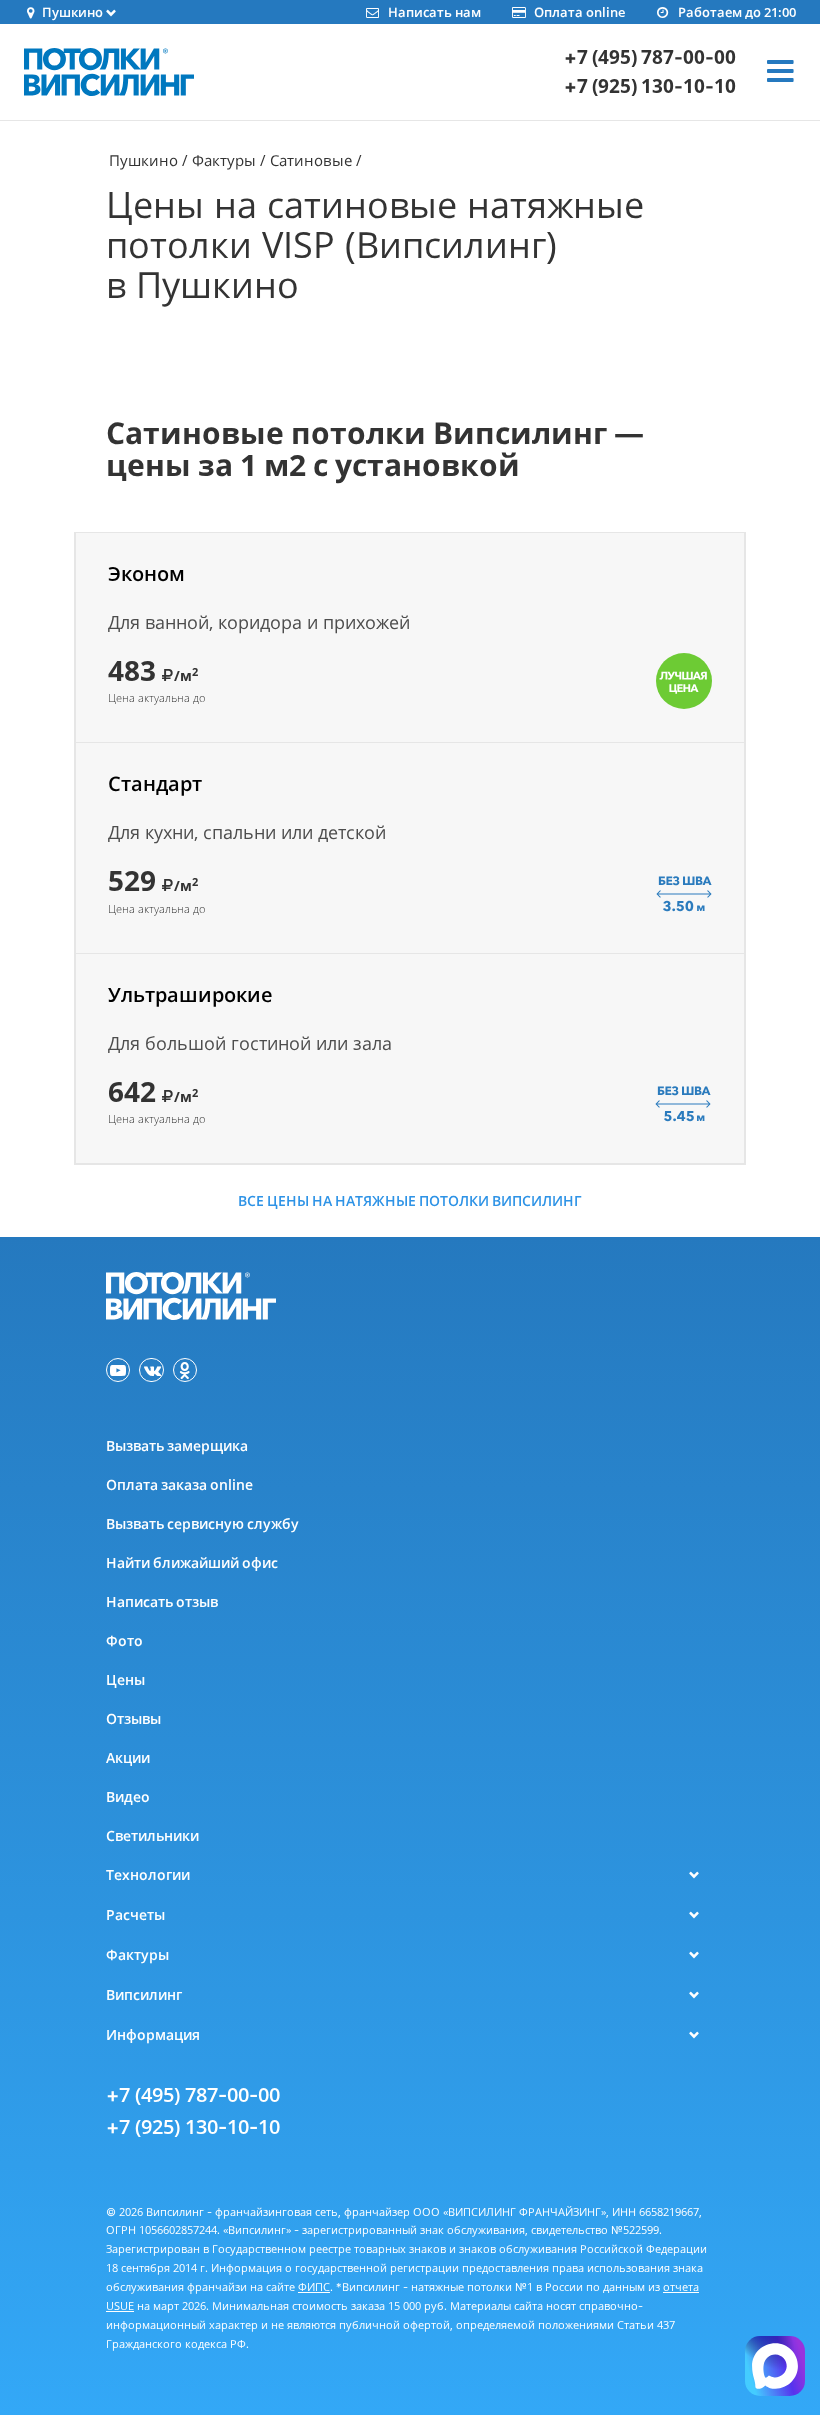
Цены (125, 1679)
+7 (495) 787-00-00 (650, 57)
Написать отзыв (162, 1601)
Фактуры (224, 160)
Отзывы (133, 1718)
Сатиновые (311, 160)
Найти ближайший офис (192, 1562)
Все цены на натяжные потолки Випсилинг (410, 1200)
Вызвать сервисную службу (202, 1523)
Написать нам (434, 12)
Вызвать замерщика (177, 1445)
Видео (128, 1796)
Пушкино (143, 160)
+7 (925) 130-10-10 (650, 86)
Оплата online (579, 12)
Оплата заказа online (179, 1484)
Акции (128, 1757)
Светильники (152, 1835)
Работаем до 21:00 (737, 12)
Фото (124, 1640)
